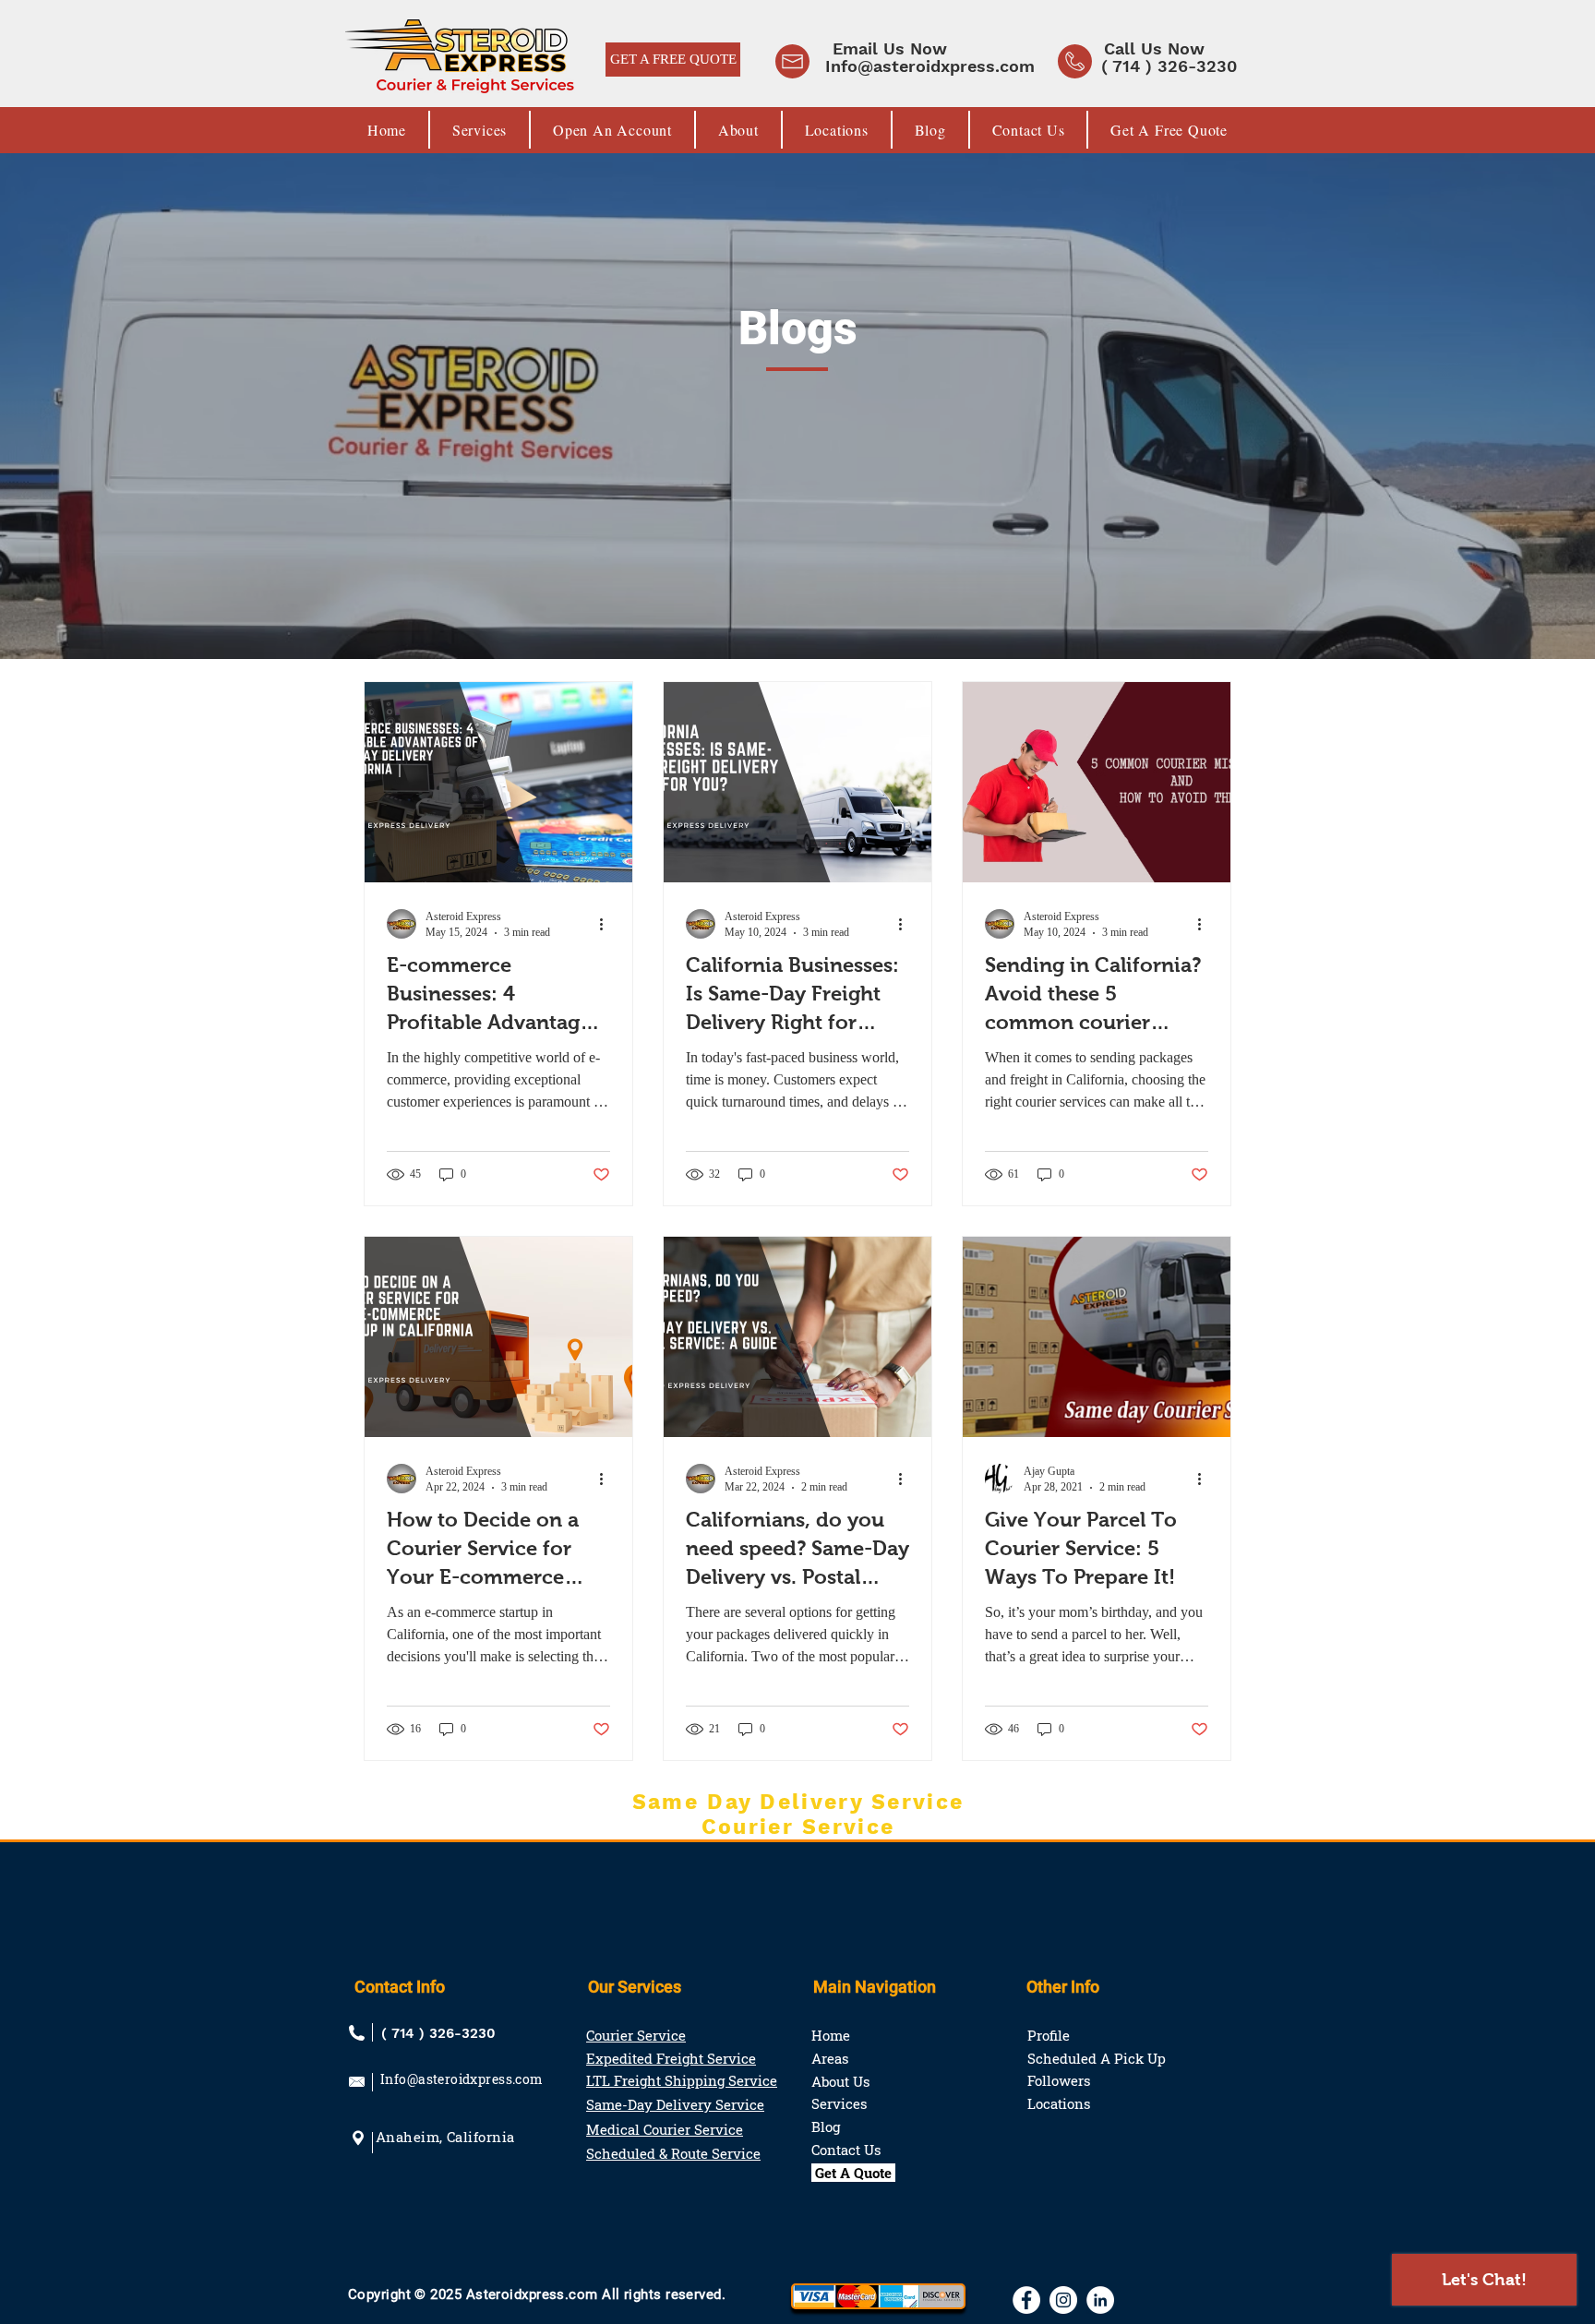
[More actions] (607, 924)
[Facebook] (1026, 2300)
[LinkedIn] (1100, 2300)
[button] (877, 48)
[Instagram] (1063, 2300)
